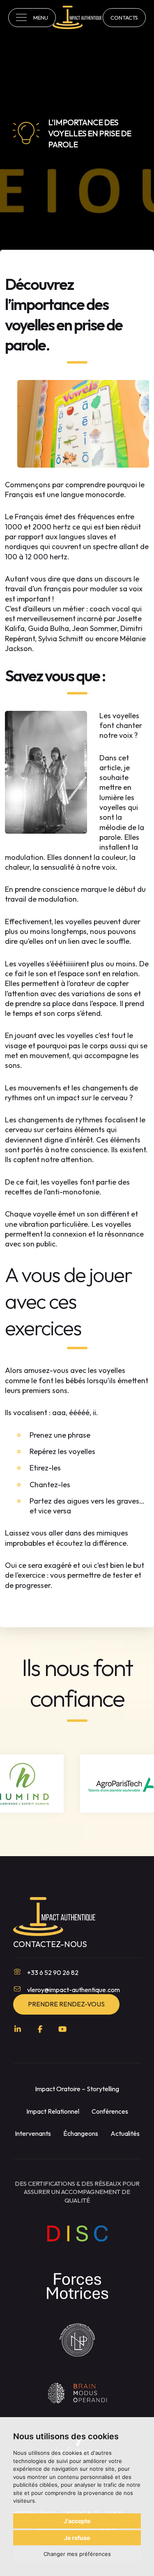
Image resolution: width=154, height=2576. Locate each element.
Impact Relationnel (53, 2111)
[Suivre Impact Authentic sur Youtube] (63, 2029)
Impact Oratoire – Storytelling (77, 2089)
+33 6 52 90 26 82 (53, 1972)
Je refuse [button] (77, 2538)
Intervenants (33, 2133)
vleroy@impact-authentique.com (74, 1990)
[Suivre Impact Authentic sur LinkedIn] (18, 2029)
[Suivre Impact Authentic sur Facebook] (40, 2029)
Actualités (125, 2133)
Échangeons (81, 2133)
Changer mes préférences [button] (77, 2554)
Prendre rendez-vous (66, 2004)
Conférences (110, 2111)
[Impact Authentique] (77, 17)
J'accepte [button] (77, 2521)
